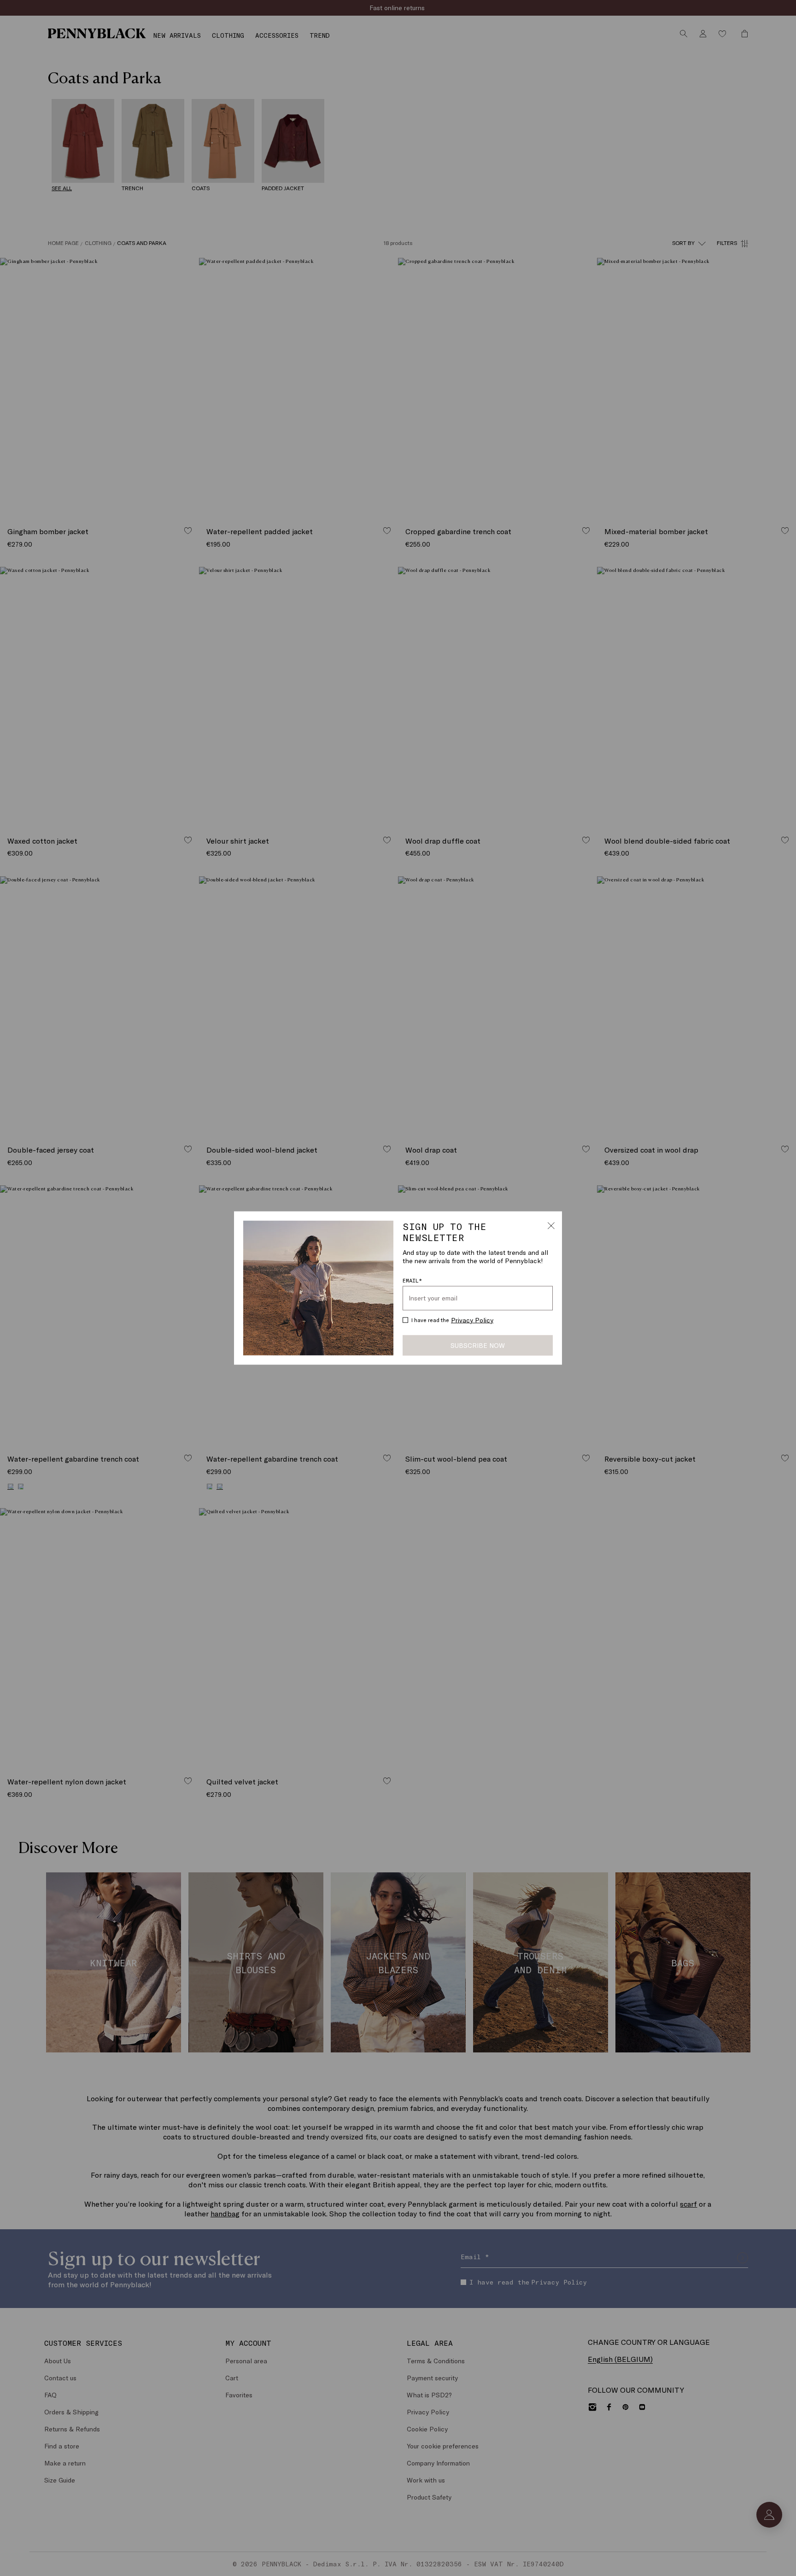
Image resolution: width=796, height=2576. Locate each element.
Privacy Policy (472, 1320)
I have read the (452, 1320)
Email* (412, 1280)
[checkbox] (405, 1320)
